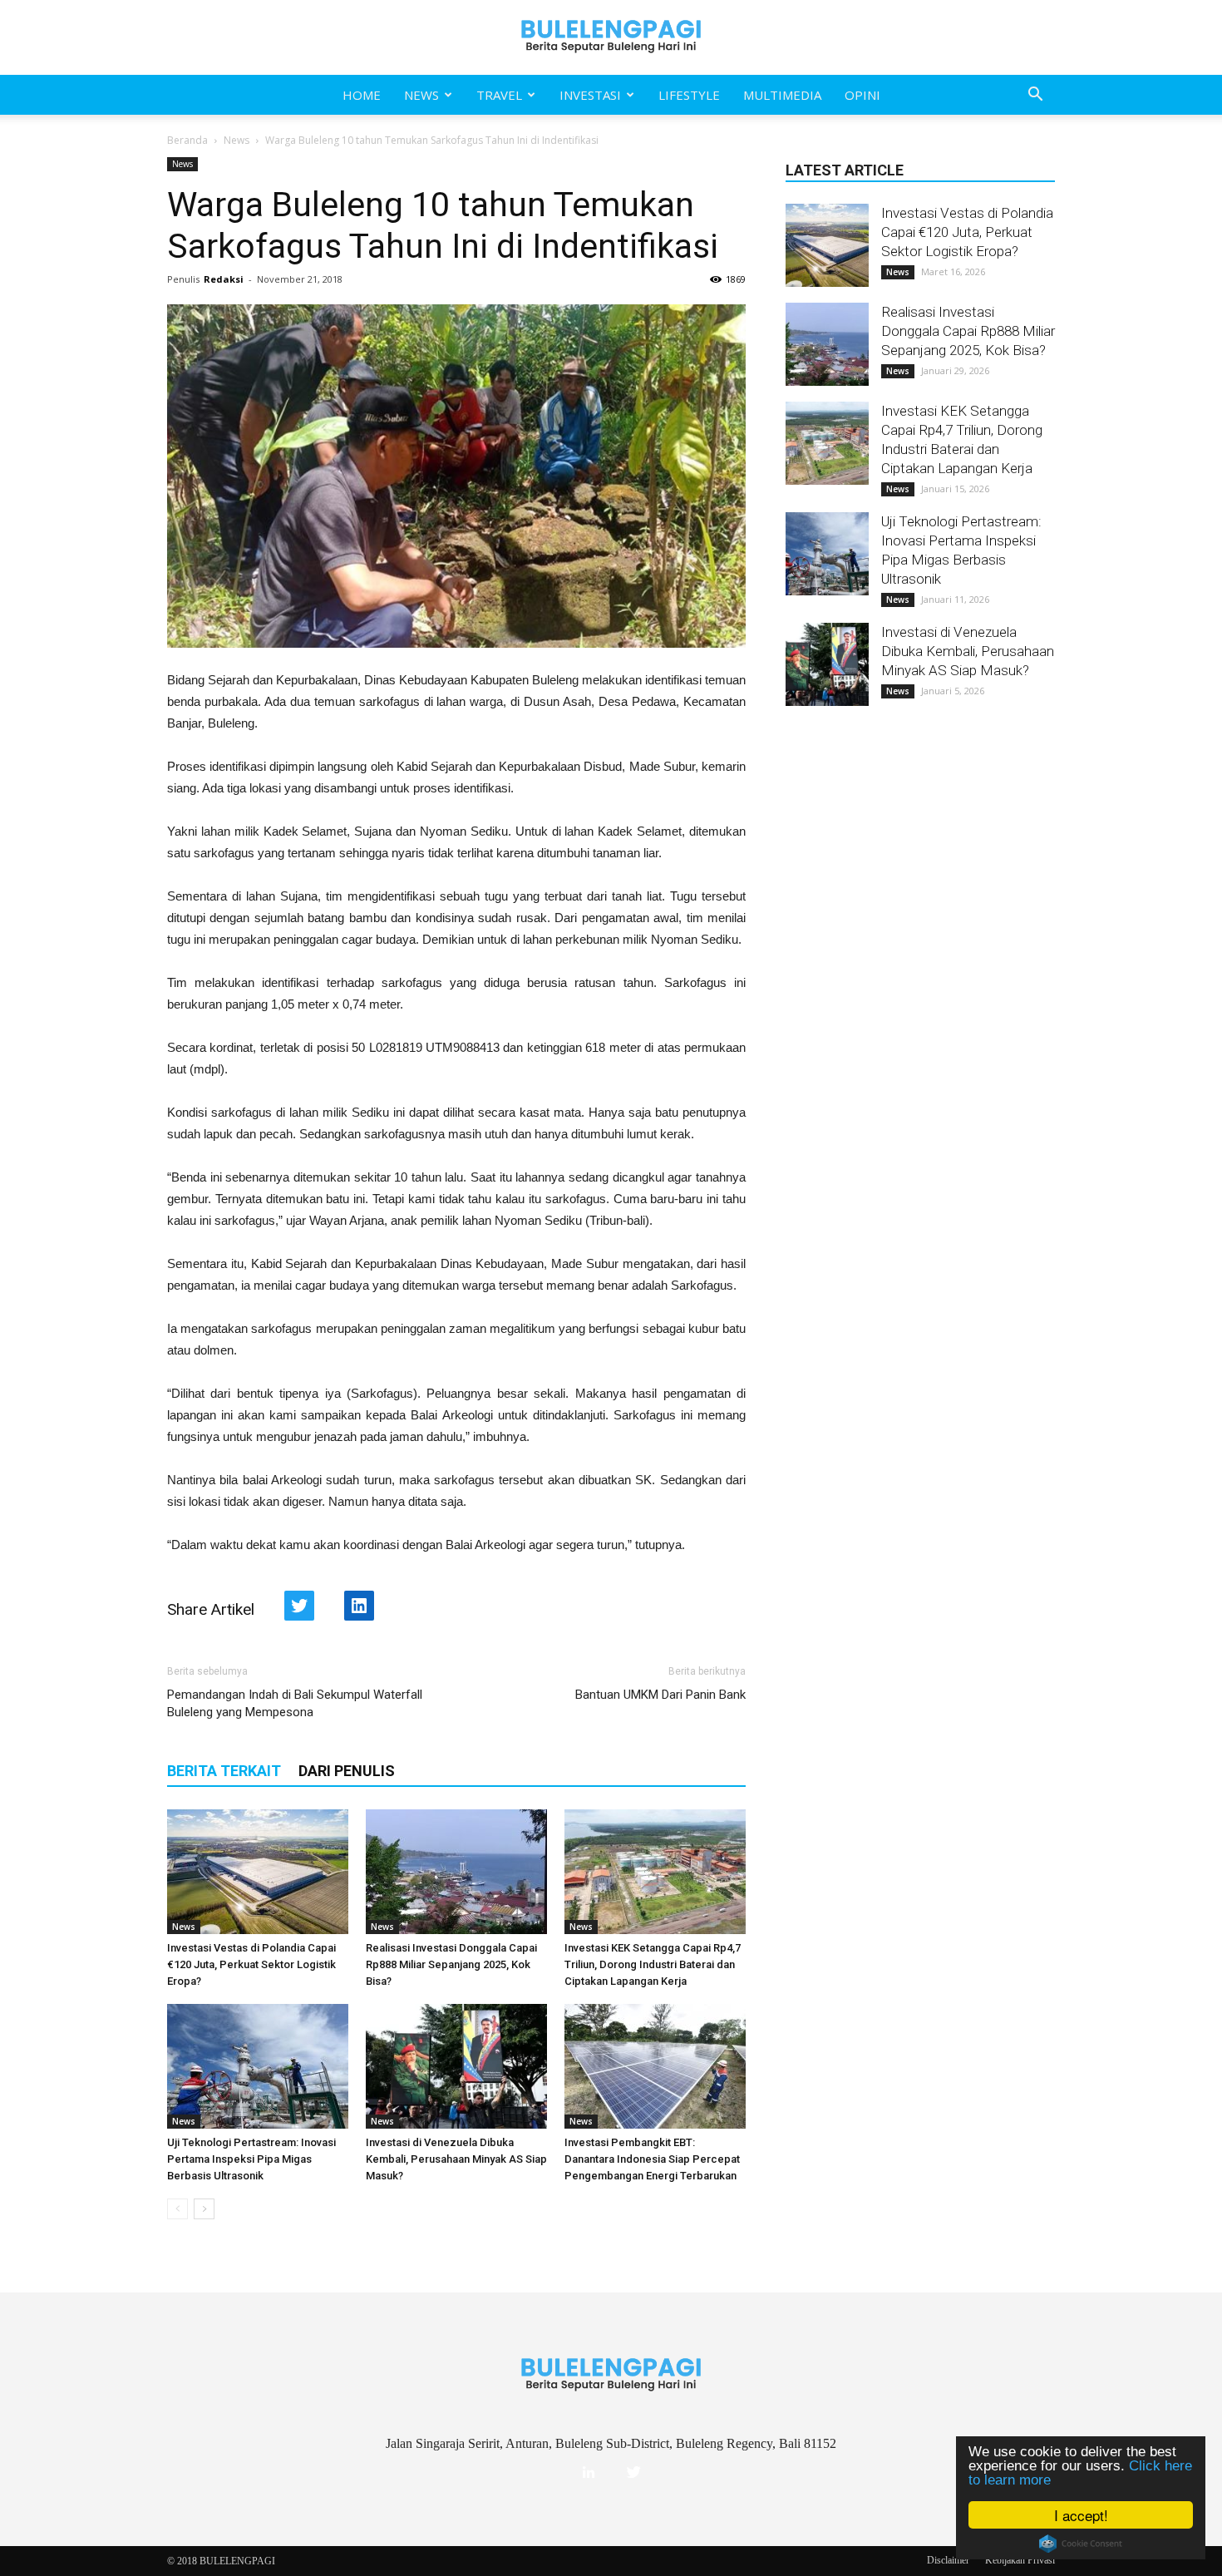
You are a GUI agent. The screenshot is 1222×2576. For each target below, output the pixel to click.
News (421, 95)
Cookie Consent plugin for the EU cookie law (1081, 2544)
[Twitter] (633, 2473)
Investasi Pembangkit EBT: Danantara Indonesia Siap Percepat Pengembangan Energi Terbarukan (652, 2159)
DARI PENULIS (347, 1771)
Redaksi (224, 279)
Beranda (187, 140)
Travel (499, 95)
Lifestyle (689, 95)
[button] (1035, 95)
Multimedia (782, 95)
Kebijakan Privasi (1020, 2560)
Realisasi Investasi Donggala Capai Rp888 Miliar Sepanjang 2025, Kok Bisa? (451, 1964)
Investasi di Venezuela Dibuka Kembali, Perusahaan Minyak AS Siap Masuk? (456, 2159)
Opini (862, 95)
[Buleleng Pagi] (611, 37)
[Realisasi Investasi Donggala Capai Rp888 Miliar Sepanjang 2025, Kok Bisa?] (456, 1872)
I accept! (1081, 2515)
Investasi (590, 95)
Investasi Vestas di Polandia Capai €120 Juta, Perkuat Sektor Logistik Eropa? (251, 1964)
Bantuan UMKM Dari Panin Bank (660, 1695)
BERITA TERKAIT (224, 1771)
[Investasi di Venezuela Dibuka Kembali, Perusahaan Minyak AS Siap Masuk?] (456, 2066)
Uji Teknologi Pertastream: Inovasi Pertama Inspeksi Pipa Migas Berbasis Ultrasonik (251, 2159)
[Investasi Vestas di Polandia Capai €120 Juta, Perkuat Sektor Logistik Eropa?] (258, 1872)
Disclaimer (948, 2560)
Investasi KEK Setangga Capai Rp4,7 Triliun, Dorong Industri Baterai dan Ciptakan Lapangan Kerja (653, 1964)
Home (362, 95)
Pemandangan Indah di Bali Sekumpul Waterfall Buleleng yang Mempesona (295, 1703)
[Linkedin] (589, 2473)
